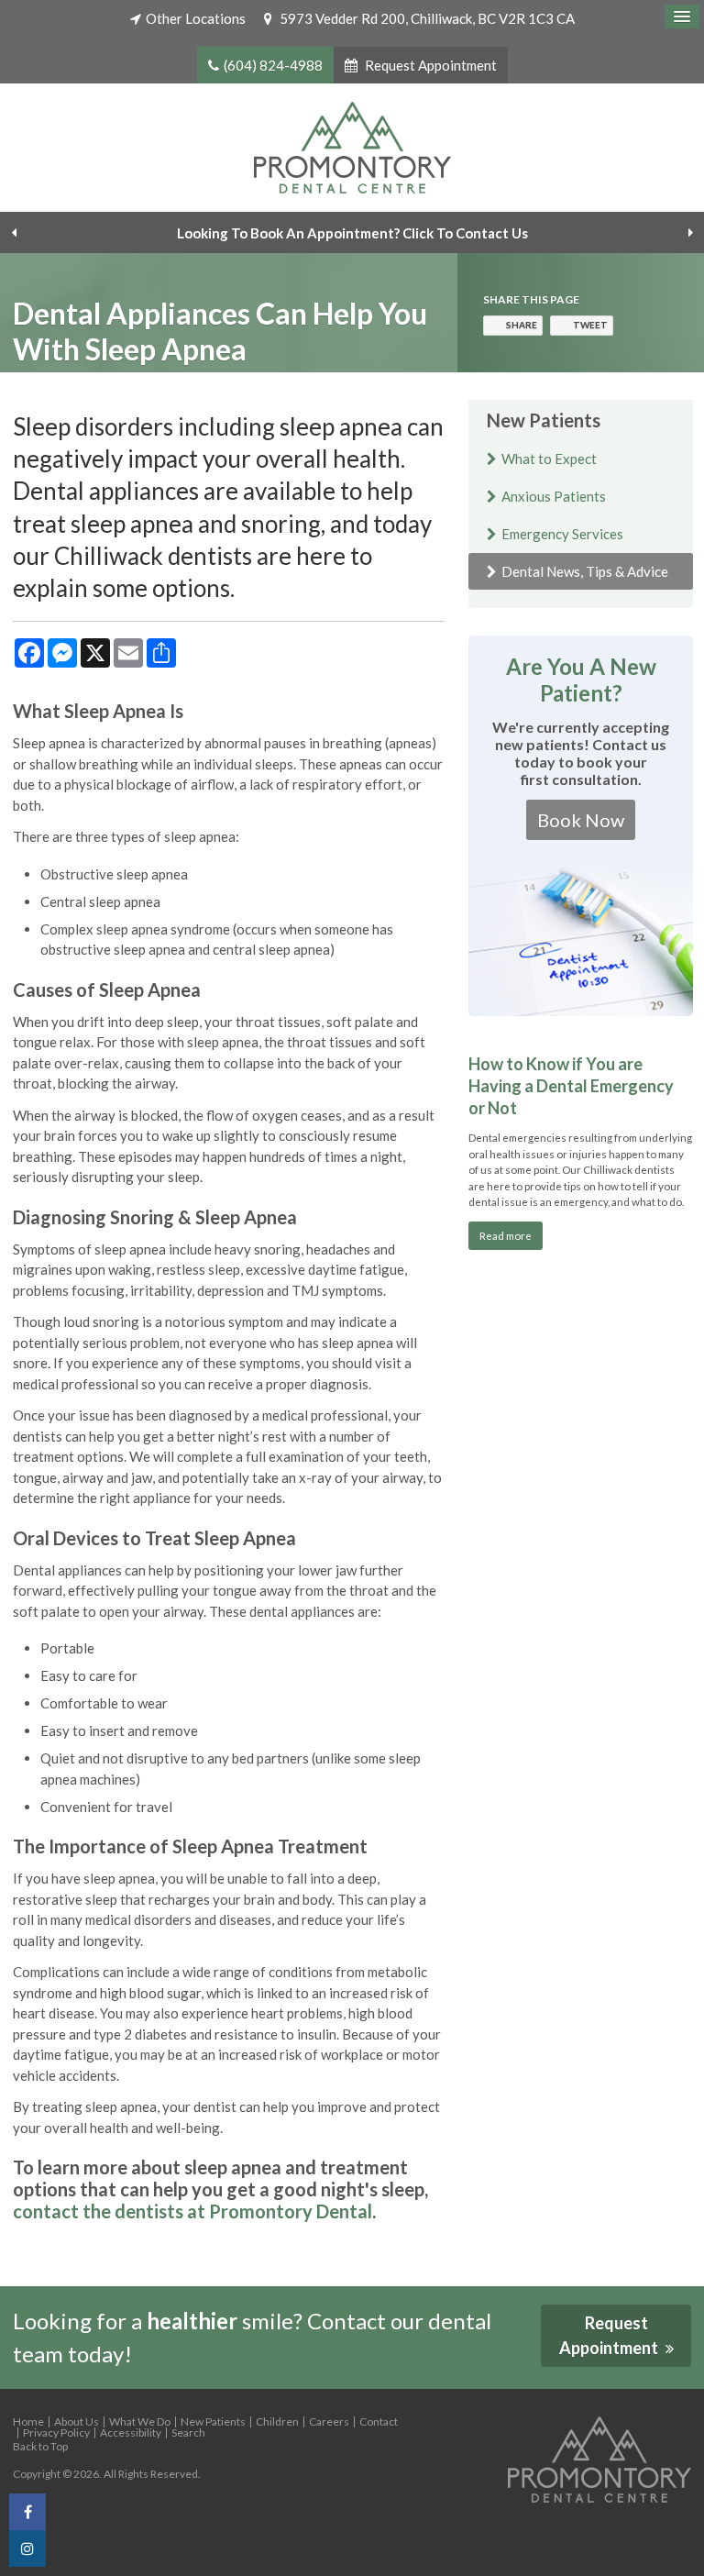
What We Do (140, 2421)
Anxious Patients (554, 496)
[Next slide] (690, 233)
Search (188, 2432)
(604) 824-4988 (273, 65)
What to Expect (549, 459)
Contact (379, 2421)
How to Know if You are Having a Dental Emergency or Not (571, 1086)
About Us (77, 2421)
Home (28, 2421)
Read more (506, 1235)
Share (522, 325)
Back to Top (40, 2446)
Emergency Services (562, 534)
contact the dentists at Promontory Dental (192, 2211)
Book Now (581, 820)
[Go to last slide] (14, 233)
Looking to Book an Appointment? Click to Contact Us (352, 233)
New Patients (213, 2421)
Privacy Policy (56, 2432)
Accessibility (131, 2432)
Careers (329, 2421)
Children (277, 2421)
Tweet (590, 325)
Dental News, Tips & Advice (585, 571)
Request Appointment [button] (429, 65)
